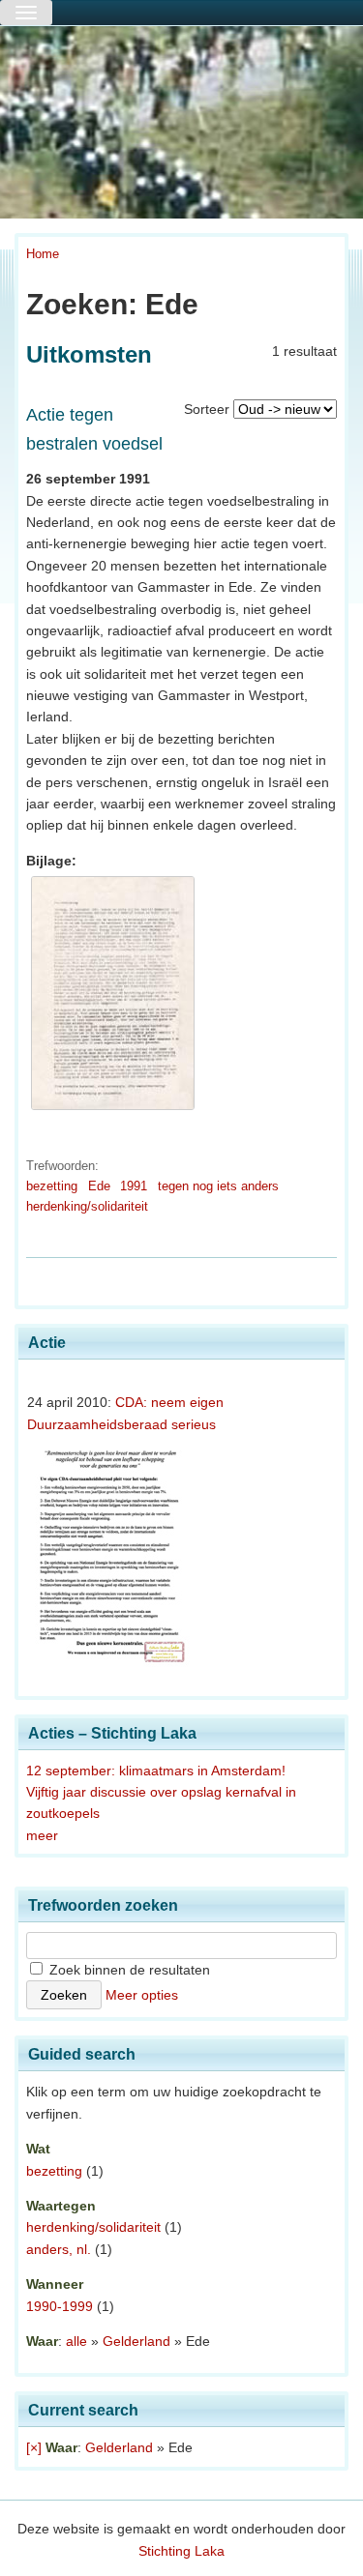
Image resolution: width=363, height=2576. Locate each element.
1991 (134, 1186)
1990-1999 (60, 2306)
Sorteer (207, 409)
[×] (34, 2447)
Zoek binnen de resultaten (128, 1970)
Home (43, 254)
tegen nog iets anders (218, 1186)
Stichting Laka (181, 2551)
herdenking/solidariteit (87, 1206)
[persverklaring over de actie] (113, 1110)
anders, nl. (59, 2249)
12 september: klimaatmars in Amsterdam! (156, 1771)
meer (42, 1835)
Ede (99, 1186)
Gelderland (136, 2341)
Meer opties (142, 1995)
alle (76, 2341)
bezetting (52, 1186)
